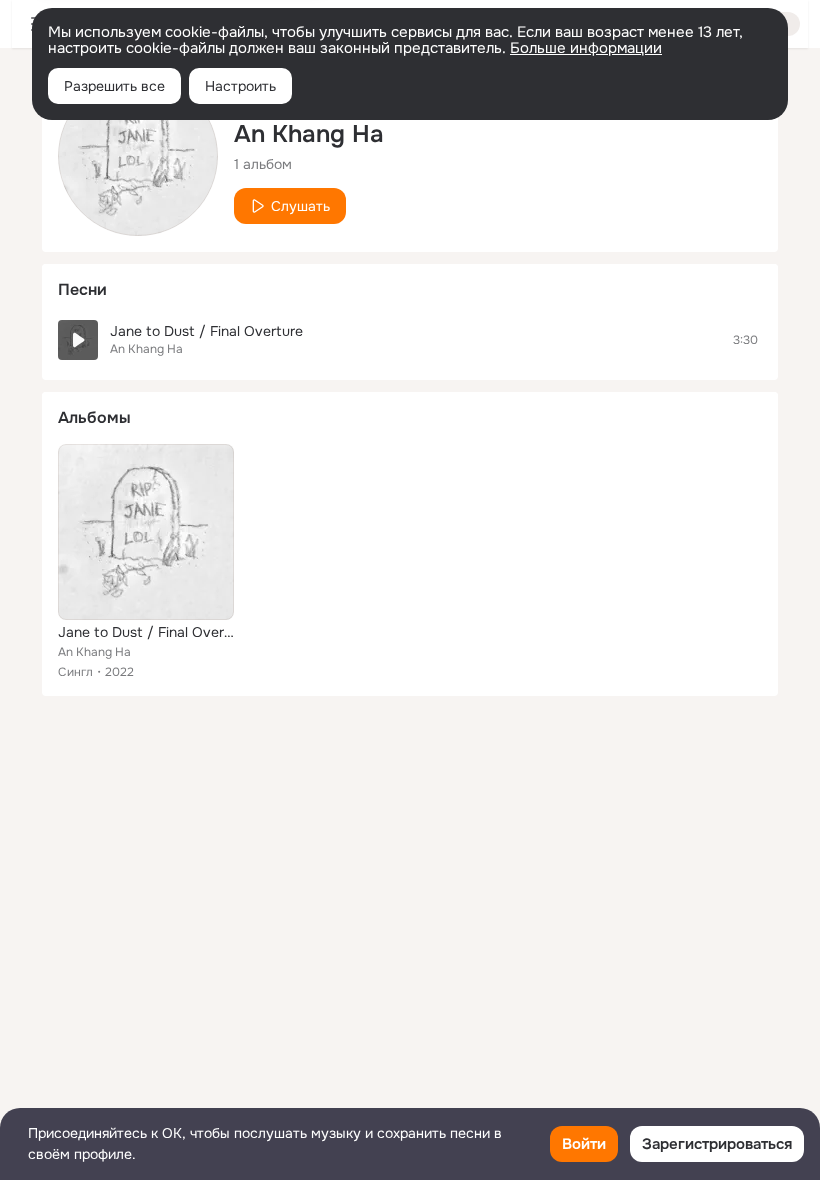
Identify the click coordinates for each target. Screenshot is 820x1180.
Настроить (240, 86)
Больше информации (586, 48)
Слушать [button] (300, 206)
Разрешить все (114, 86)
